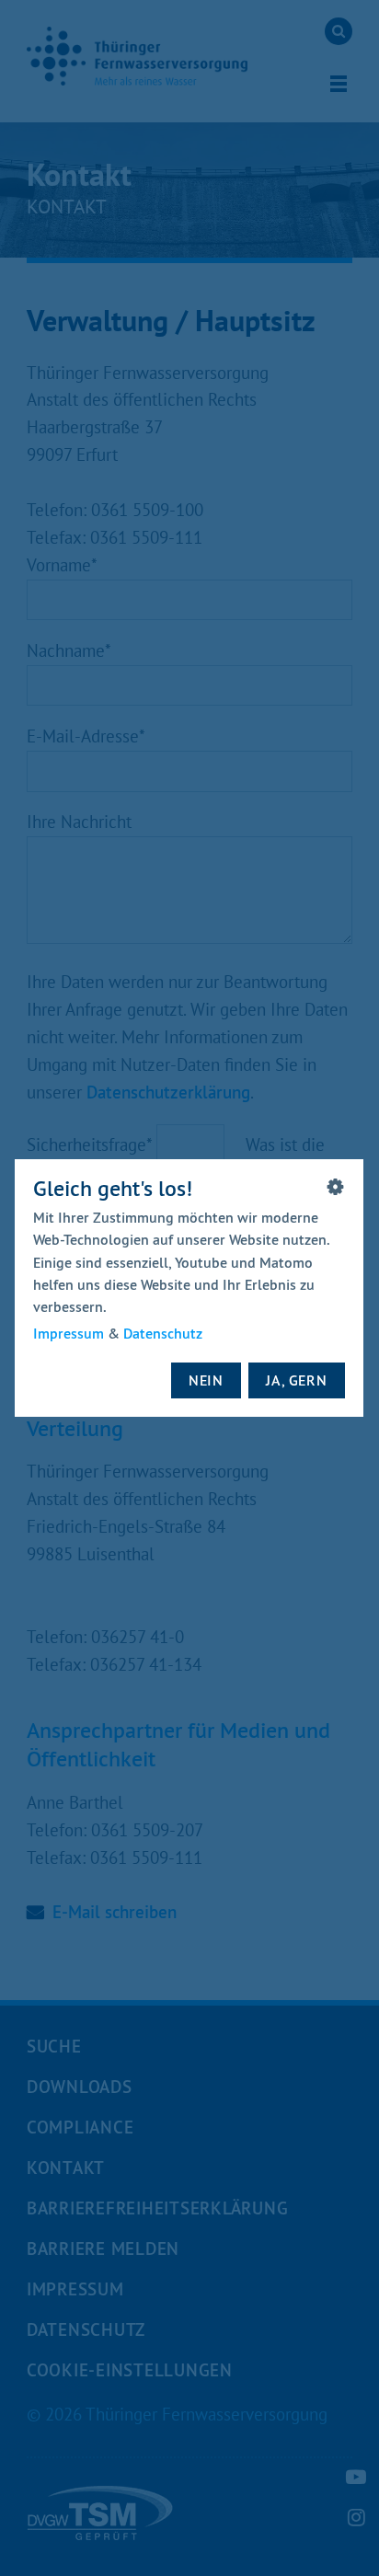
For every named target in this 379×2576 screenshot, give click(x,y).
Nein (207, 1380)
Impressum (69, 1333)
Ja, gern (297, 1380)
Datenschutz (164, 1333)
